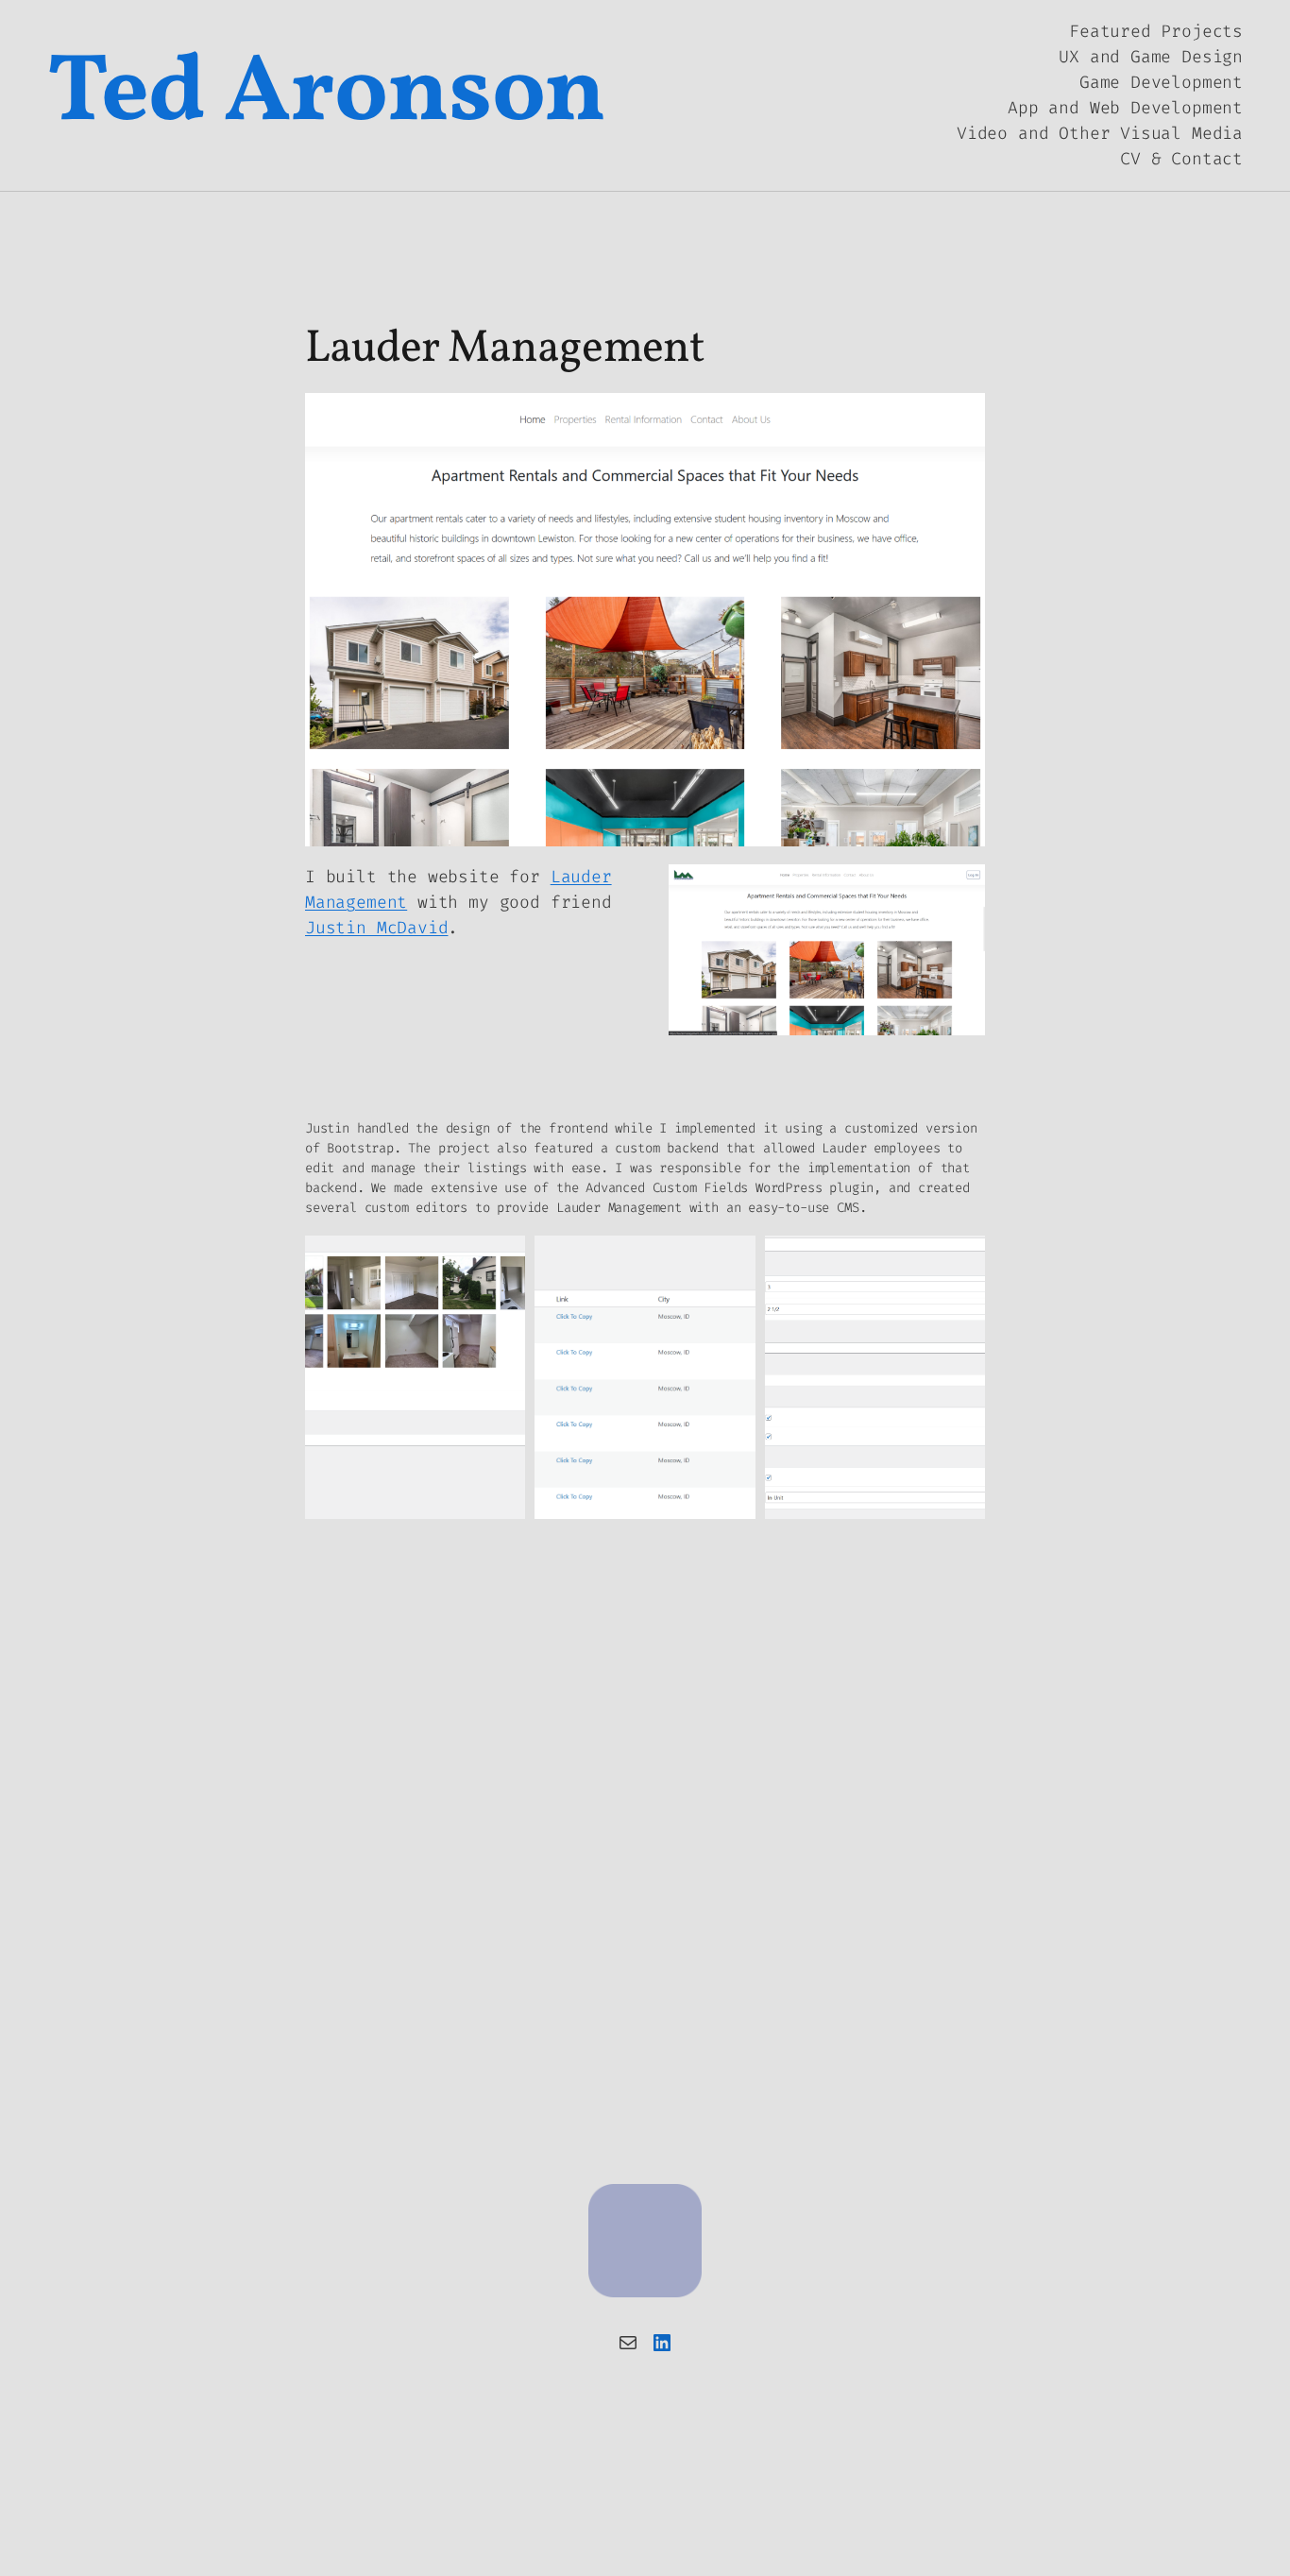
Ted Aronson (327, 95)
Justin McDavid (376, 928)
